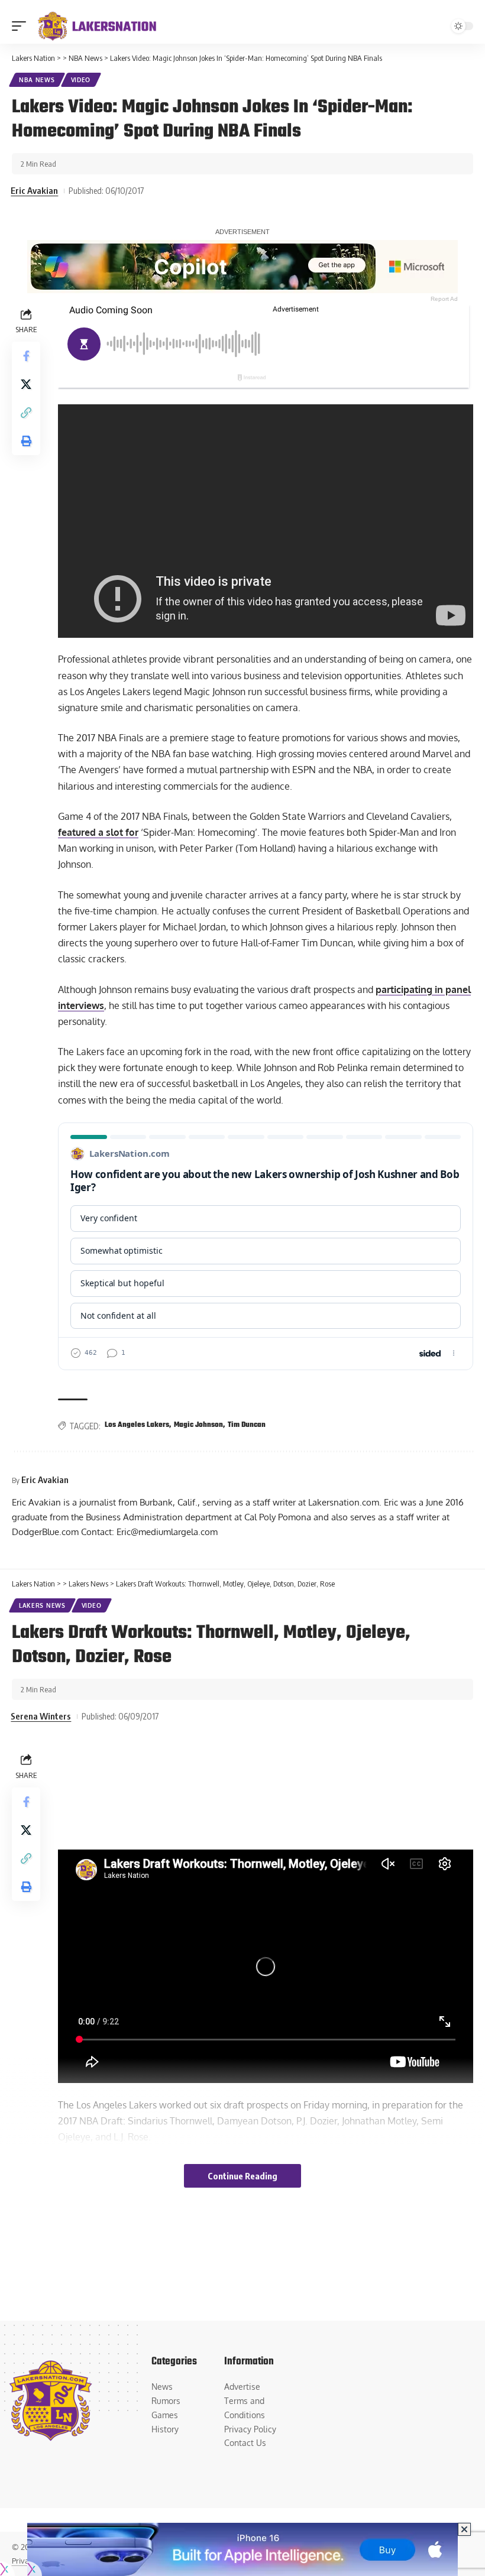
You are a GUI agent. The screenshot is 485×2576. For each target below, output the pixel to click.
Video (81, 80)
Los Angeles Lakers (137, 1425)
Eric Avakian (34, 190)
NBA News (37, 80)
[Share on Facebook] (26, 356)
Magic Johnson (198, 1425)
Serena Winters (41, 1716)
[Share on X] (26, 384)
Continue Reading (242, 2176)
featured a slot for (98, 832)
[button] (22, 26)
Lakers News (42, 1605)
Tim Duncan (247, 1425)
